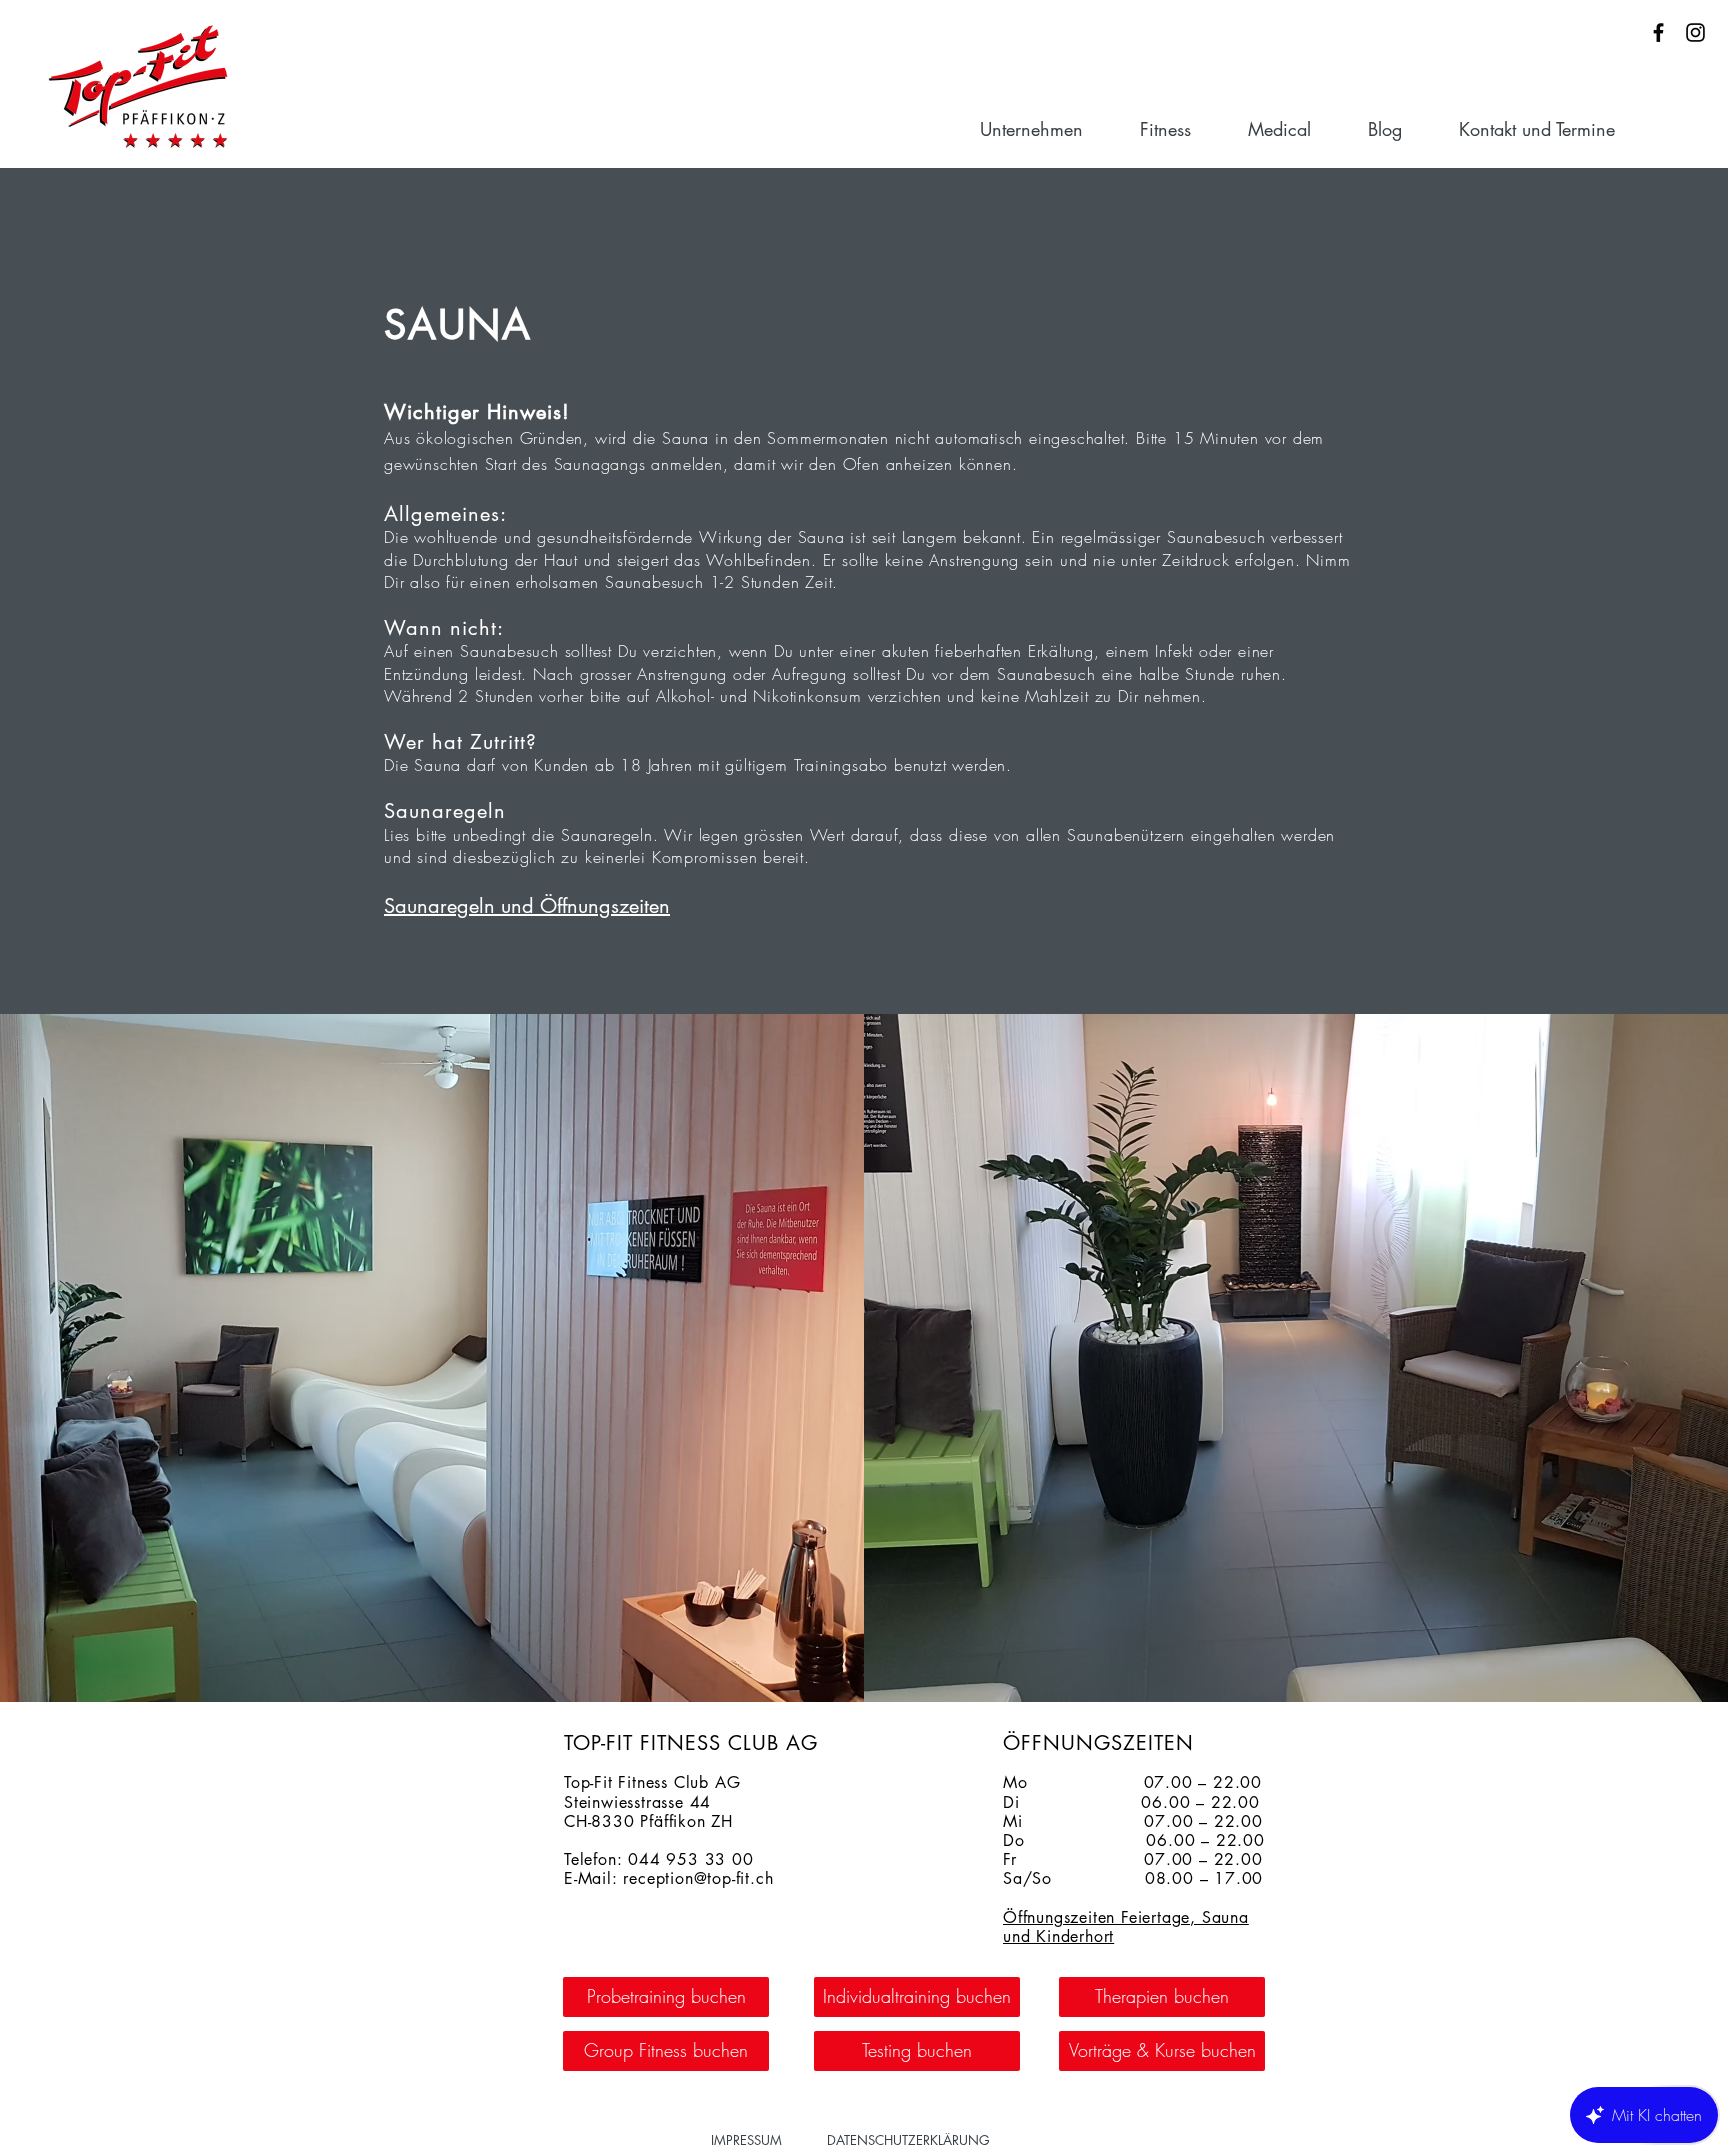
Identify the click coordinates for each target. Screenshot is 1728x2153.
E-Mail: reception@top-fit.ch (668, 1878)
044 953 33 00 (690, 1859)
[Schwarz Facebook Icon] (1658, 32)
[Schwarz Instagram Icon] (1695, 32)
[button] (1050, 129)
